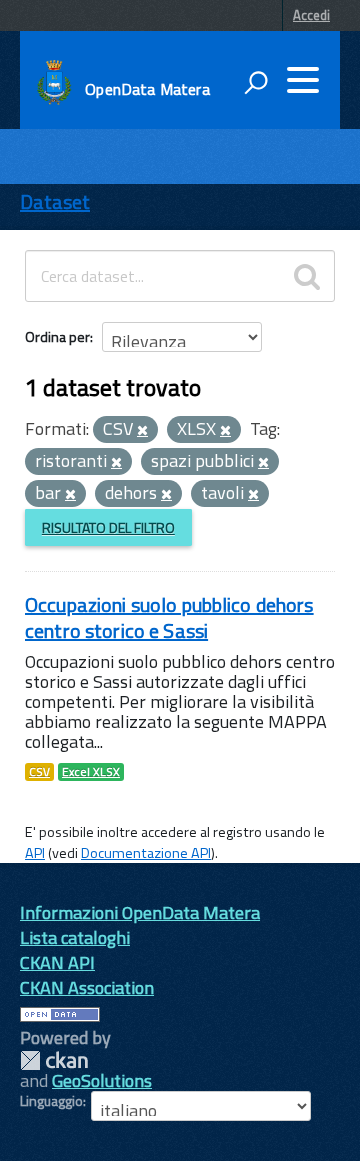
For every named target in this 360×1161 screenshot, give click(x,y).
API (35, 853)
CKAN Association (87, 987)
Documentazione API (146, 853)
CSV (39, 772)
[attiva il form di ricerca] (256, 82)
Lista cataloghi (75, 937)
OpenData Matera (147, 89)
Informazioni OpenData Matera (140, 912)
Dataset (55, 201)
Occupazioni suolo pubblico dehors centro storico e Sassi (169, 617)
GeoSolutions (102, 1080)
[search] (307, 276)
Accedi (311, 15)
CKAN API (57, 962)
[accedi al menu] (303, 80)
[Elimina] (142, 431)
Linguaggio (51, 1101)
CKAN (54, 1060)
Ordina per (57, 336)
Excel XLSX (91, 772)
